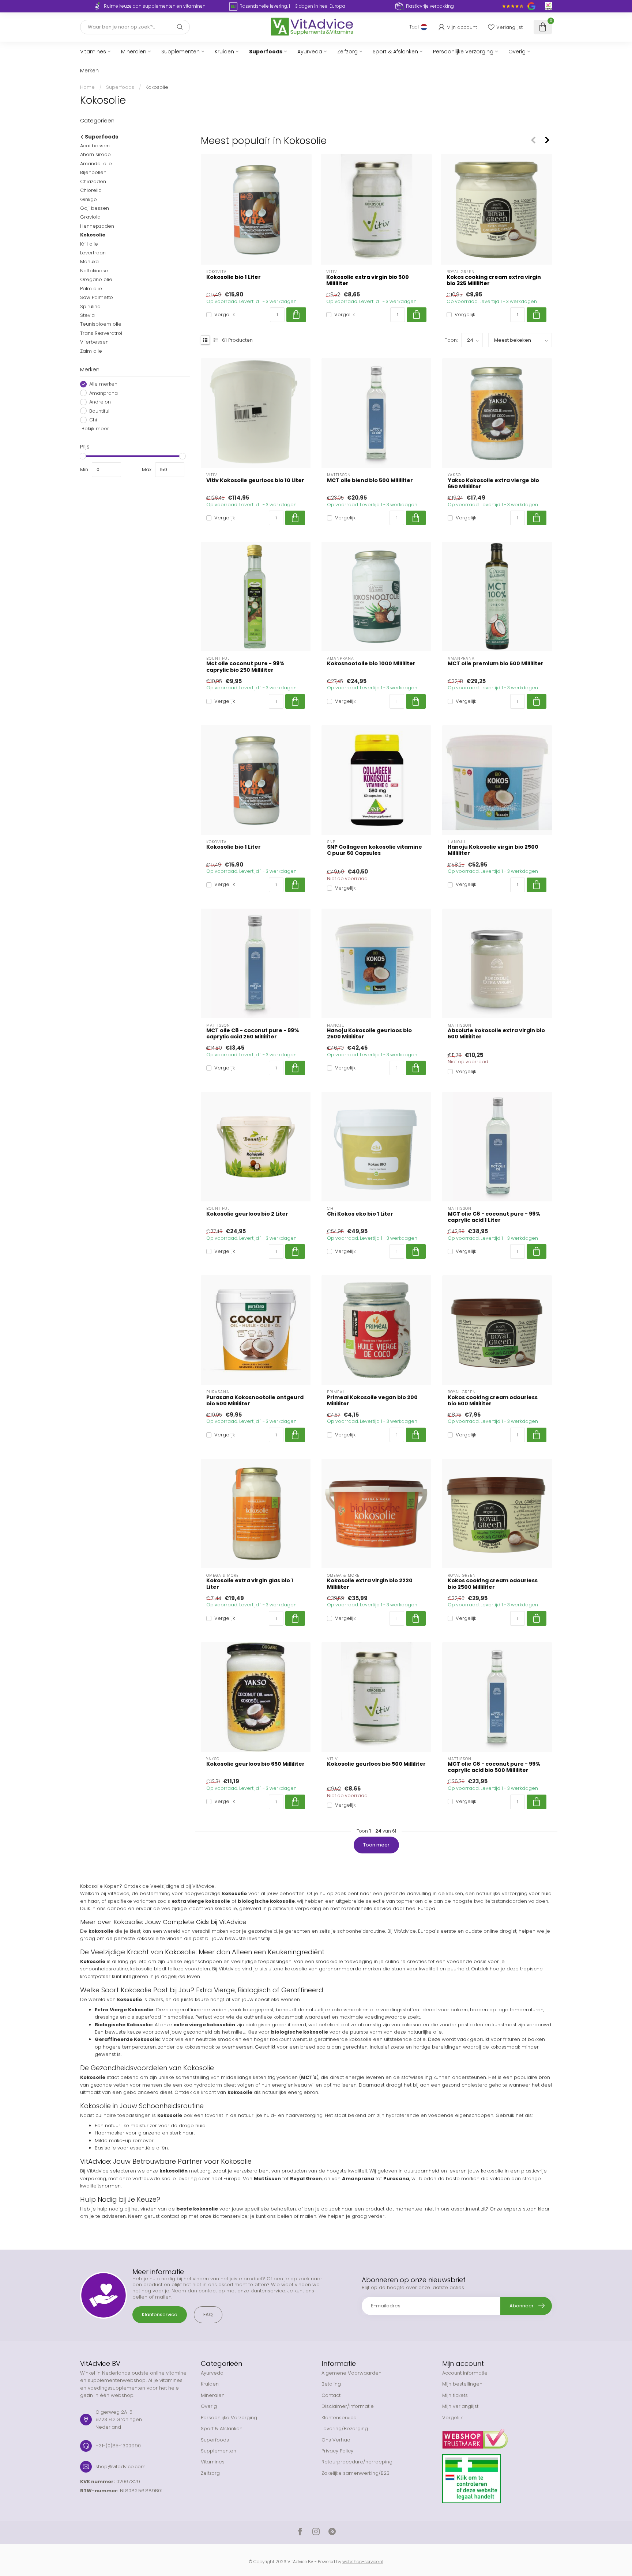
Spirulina (90, 306)
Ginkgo (89, 199)
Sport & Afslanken (395, 52)
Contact (331, 2395)
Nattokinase (94, 271)
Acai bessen (95, 146)
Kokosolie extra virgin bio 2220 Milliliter (370, 1584)
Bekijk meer (95, 429)
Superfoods (266, 52)
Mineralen (134, 52)
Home (87, 87)
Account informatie (465, 2373)
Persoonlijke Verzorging (463, 52)
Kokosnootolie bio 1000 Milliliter (371, 664)
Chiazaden (93, 181)
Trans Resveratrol (101, 333)
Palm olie (91, 288)
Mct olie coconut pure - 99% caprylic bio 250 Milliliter (245, 667)
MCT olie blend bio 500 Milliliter (370, 480)
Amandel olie (96, 163)
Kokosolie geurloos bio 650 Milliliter (255, 1764)
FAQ (208, 2314)
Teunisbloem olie (101, 324)
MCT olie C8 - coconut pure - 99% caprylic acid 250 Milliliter (253, 1034)
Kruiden (224, 52)
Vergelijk (225, 315)
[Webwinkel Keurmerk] (497, 2436)
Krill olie (89, 244)
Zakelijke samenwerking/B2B (355, 2473)
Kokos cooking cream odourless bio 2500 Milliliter (493, 1584)
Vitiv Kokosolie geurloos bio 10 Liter (255, 480)
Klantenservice (160, 2314)
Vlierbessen (94, 342)
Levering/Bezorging (345, 2429)
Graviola (90, 217)
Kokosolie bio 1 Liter (234, 277)
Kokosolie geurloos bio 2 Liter (247, 1214)
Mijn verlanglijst (460, 2406)
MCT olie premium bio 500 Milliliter (496, 664)
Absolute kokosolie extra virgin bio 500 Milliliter (496, 1034)
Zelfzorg (347, 52)
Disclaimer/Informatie (348, 2406)
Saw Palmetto (97, 297)
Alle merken (103, 384)
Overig (517, 52)
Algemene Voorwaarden (351, 2373)
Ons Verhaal (336, 2440)
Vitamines (93, 52)
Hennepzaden (97, 226)
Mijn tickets (455, 2395)
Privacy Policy (337, 2451)
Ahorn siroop (95, 154)
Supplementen (180, 52)
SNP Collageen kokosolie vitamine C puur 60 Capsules (375, 850)
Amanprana (104, 393)
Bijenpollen (93, 172)
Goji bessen (95, 208)
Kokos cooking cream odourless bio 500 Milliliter (493, 1401)
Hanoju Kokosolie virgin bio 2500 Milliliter (493, 850)
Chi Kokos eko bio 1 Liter (360, 1214)
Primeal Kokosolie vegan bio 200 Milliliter (372, 1401)
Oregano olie (96, 279)
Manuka (89, 262)
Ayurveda (310, 52)
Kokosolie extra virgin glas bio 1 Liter (250, 1584)
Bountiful (99, 411)
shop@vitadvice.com (121, 2467)
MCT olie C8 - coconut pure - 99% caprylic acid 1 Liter (494, 1217)
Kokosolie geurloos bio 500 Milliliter (376, 1764)
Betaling (331, 2384)
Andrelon (100, 402)
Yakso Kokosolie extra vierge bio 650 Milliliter (493, 484)
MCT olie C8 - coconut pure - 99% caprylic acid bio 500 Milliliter (494, 1767)
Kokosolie (157, 87)
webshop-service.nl (363, 2562)
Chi (93, 420)
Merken (89, 71)
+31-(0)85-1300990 (118, 2446)
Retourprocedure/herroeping (357, 2462)
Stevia (87, 315)
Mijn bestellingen (462, 2384)
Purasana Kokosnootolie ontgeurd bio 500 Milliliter (255, 1401)
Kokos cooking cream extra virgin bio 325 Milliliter (494, 280)
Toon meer (376, 1845)
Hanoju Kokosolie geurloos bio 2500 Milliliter (369, 1034)
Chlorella (91, 190)
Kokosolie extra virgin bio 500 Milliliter (368, 280)
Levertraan (93, 253)
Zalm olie (91, 351)
